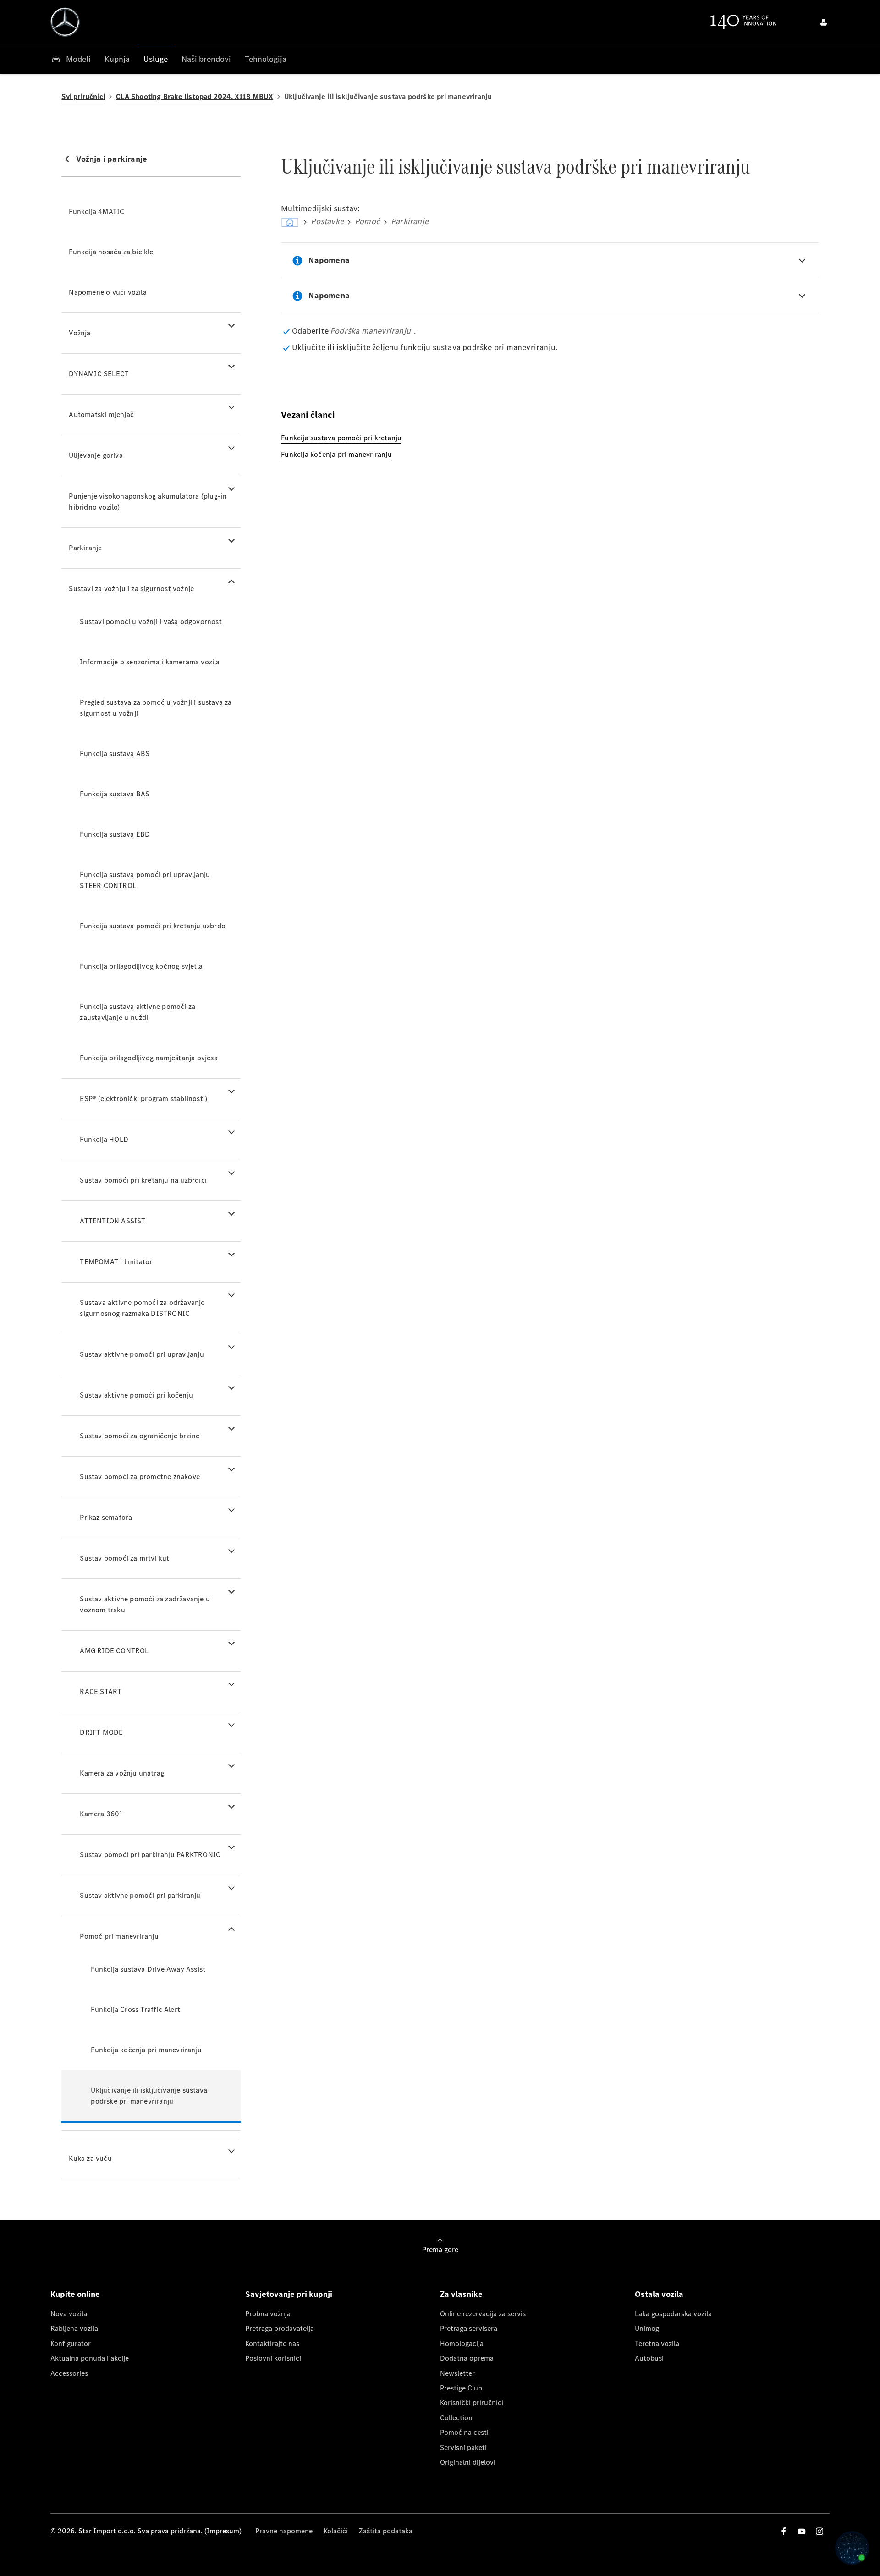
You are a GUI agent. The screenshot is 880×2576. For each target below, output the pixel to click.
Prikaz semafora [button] (106, 1517)
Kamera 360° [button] (101, 1814)
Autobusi (649, 2358)
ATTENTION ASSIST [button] (113, 1221)
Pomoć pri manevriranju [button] (119, 1936)
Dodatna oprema (467, 2358)
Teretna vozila (657, 2343)
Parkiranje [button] (85, 548)
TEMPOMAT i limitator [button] (116, 1262)
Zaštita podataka (386, 2531)
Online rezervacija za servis (483, 2314)
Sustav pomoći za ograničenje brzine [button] (140, 1436)
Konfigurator (71, 2343)
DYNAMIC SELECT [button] (99, 374)
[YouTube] (802, 2531)
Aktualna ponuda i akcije (90, 2358)
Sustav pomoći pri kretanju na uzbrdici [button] (143, 1180)
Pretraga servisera (469, 2328)
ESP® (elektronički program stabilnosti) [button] (143, 1099)
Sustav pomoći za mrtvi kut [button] (124, 1558)
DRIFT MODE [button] (101, 1732)
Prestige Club (461, 2388)
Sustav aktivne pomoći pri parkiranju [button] (140, 1895)
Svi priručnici (83, 96)
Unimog (647, 2328)
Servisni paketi (463, 2447)
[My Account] (824, 22)
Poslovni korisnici (273, 2358)
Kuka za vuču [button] (90, 2158)
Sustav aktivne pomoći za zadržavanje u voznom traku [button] (145, 1604)
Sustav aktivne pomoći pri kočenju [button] (136, 1395)
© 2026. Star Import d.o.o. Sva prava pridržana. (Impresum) (146, 2531)
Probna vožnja (268, 2314)
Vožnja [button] (80, 333)
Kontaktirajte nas (272, 2343)
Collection (456, 2418)
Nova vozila (69, 2314)
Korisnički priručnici (472, 2403)
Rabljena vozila (74, 2328)
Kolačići (336, 2531)
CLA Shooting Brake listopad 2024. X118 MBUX (195, 96)
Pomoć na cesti (464, 2432)
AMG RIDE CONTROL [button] (114, 1651)
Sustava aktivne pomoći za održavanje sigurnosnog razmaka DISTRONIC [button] (142, 1308)
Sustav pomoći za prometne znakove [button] (140, 1477)
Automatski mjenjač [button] (101, 414)
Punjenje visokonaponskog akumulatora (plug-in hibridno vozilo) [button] (148, 501)
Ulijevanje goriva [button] (96, 455)
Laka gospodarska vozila (673, 2314)
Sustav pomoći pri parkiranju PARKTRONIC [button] (150, 1855)
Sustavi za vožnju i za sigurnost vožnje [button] (131, 589)
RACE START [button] (101, 1691)
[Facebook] (784, 2531)
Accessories (69, 2373)
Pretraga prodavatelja (280, 2328)
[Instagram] (819, 2531)
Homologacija (462, 2343)
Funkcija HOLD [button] (104, 1139)
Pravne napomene (284, 2531)
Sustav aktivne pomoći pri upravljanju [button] (142, 1354)
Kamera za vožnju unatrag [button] (122, 1773)
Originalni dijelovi (468, 2462)
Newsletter (457, 2373)
